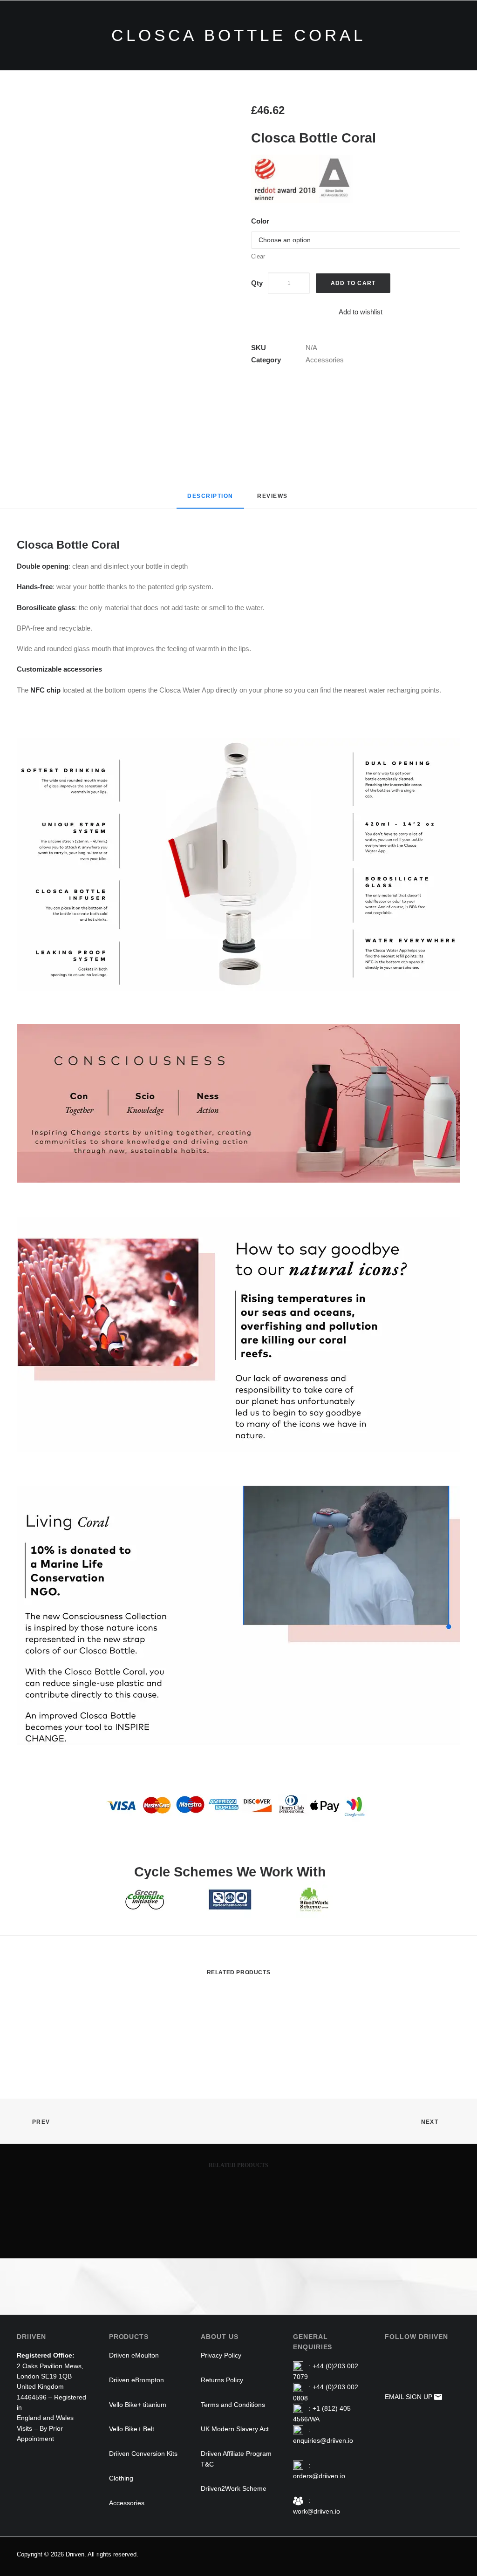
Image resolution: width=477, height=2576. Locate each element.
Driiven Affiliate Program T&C (236, 2459)
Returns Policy (222, 2380)
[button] (121, 208)
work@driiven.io (317, 2511)
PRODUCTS (129, 2337)
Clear (258, 256)
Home (115, 28)
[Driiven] (45, 28)
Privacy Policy (221, 2355)
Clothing (354, 28)
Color (260, 221)
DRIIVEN (31, 2337)
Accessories (407, 28)
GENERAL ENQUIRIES (313, 2342)
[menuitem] (115, 28)
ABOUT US (220, 2337)
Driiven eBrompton (136, 2380)
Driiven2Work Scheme (234, 2488)
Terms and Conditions (233, 2405)
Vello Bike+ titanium (138, 2405)
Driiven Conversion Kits (281, 28)
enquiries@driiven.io (323, 2440)
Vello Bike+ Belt (132, 2429)
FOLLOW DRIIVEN (416, 2337)
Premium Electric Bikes (182, 28)
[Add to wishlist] (449, 2003)
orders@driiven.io (319, 2476)
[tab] (273, 500)
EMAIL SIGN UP (409, 2397)
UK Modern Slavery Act (235, 2429)
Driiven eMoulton (134, 2355)
